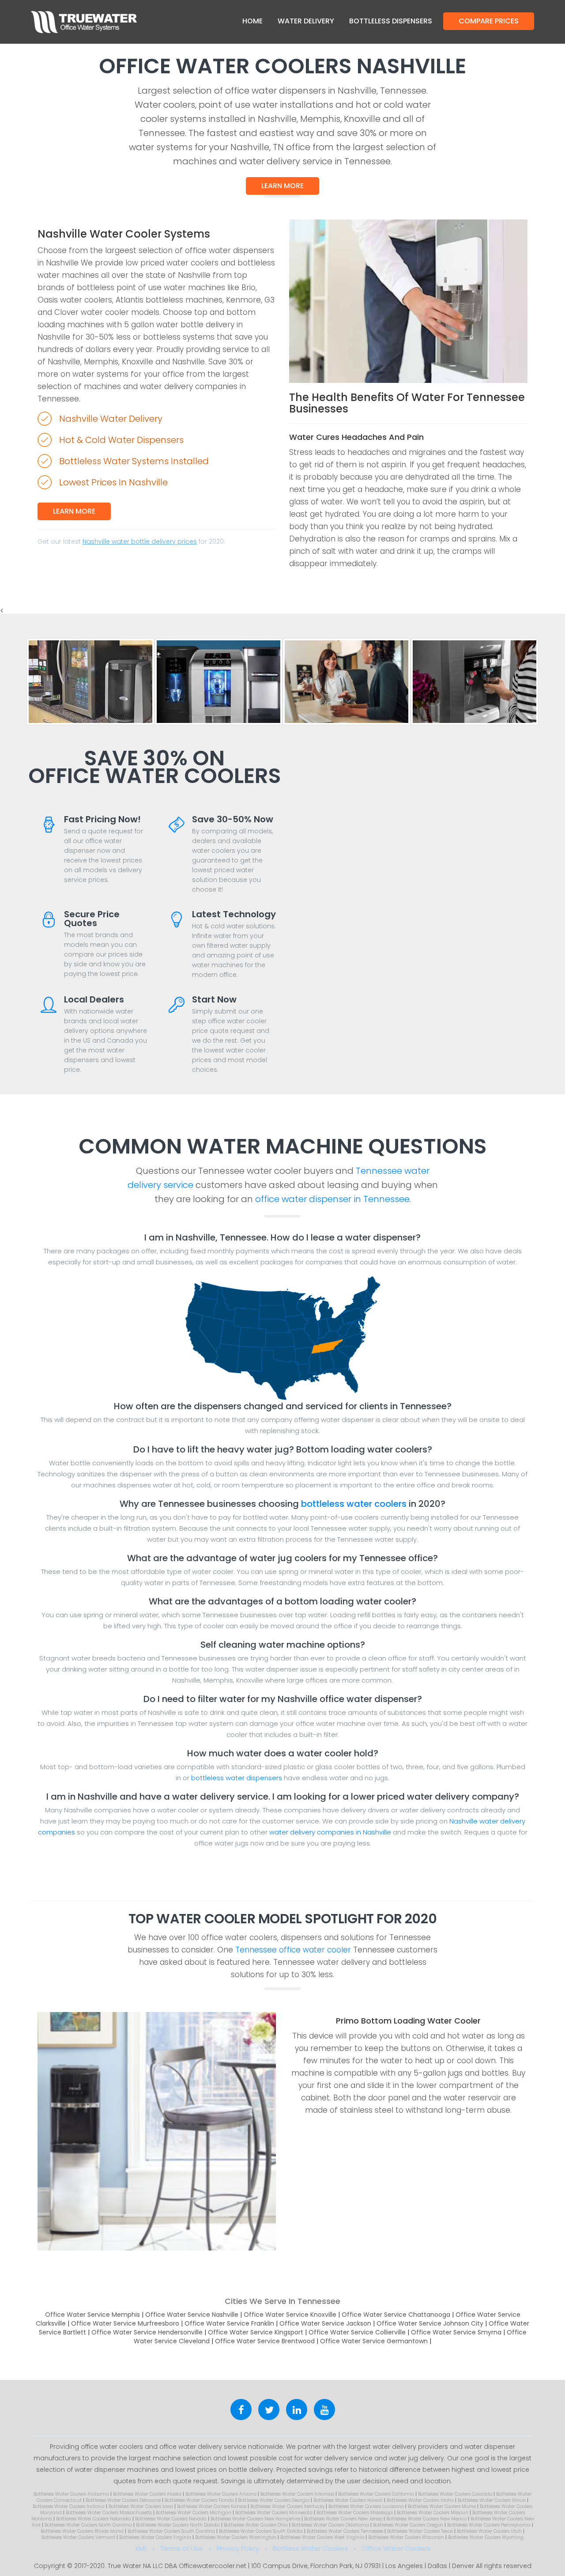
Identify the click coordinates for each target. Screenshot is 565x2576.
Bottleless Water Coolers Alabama (71, 2494)
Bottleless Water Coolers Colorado (455, 2494)
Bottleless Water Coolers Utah (489, 2531)
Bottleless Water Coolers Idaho (420, 2500)
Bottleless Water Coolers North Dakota (178, 2525)
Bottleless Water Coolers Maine (442, 2506)
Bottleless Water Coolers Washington (236, 2537)
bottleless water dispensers (237, 1778)
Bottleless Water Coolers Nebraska (94, 2519)
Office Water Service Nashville (192, 2315)
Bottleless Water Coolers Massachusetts (109, 2513)
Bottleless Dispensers (391, 21)
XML (141, 2548)
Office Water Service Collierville (357, 2332)
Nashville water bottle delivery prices (140, 541)
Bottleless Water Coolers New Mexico (426, 2519)
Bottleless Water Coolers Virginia (155, 2537)
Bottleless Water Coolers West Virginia (322, 2537)
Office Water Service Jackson (325, 2323)
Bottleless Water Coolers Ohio (256, 2525)
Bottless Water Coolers (311, 2548)
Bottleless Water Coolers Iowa (141, 2506)
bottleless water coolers (354, 1504)
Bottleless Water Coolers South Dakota (261, 2531)
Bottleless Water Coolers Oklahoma (330, 2525)
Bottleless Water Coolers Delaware (123, 2500)
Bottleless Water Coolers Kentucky (287, 2506)
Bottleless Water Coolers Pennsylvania (489, 2525)
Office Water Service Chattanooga (396, 2315)
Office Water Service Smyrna (456, 2332)
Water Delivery (306, 21)
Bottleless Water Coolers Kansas (212, 2506)
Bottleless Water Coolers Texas (420, 2531)
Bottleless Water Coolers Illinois (492, 2500)
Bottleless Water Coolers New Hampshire (255, 2519)
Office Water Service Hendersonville (147, 2332)
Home (252, 21)
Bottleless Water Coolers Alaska (147, 2494)
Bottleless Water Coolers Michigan (194, 2513)
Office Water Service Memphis (92, 2315)
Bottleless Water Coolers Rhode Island (82, 2531)
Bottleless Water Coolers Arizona (221, 2494)
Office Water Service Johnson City (430, 2323)
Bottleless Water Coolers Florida (199, 2500)
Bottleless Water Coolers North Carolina (88, 2525)
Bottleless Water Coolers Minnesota (274, 2513)
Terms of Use (182, 2548)
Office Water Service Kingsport (256, 2332)
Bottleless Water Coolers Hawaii (348, 2500)
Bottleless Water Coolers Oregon (408, 2525)
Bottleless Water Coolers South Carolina (171, 2531)
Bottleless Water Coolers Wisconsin (406, 2537)
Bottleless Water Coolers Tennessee (345, 2531)
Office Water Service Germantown (374, 2341)
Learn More (282, 186)
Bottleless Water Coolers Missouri (433, 2513)
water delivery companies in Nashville (330, 1832)
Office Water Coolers (396, 2548)
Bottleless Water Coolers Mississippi (355, 2513)
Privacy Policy (238, 2548)
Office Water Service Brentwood (265, 2341)
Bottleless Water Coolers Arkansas (297, 2494)
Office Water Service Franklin (229, 2323)
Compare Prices (489, 21)
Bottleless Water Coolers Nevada (171, 2519)
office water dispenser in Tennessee (332, 1199)
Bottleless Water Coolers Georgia (274, 2500)
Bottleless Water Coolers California (376, 2494)
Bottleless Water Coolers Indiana (69, 2506)
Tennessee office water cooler (293, 1950)
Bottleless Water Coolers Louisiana (366, 2506)
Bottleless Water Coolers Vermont (78, 2537)
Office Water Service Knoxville (290, 2315)
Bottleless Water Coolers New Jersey (343, 2519)
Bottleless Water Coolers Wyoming (486, 2537)
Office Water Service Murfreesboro (125, 2323)
